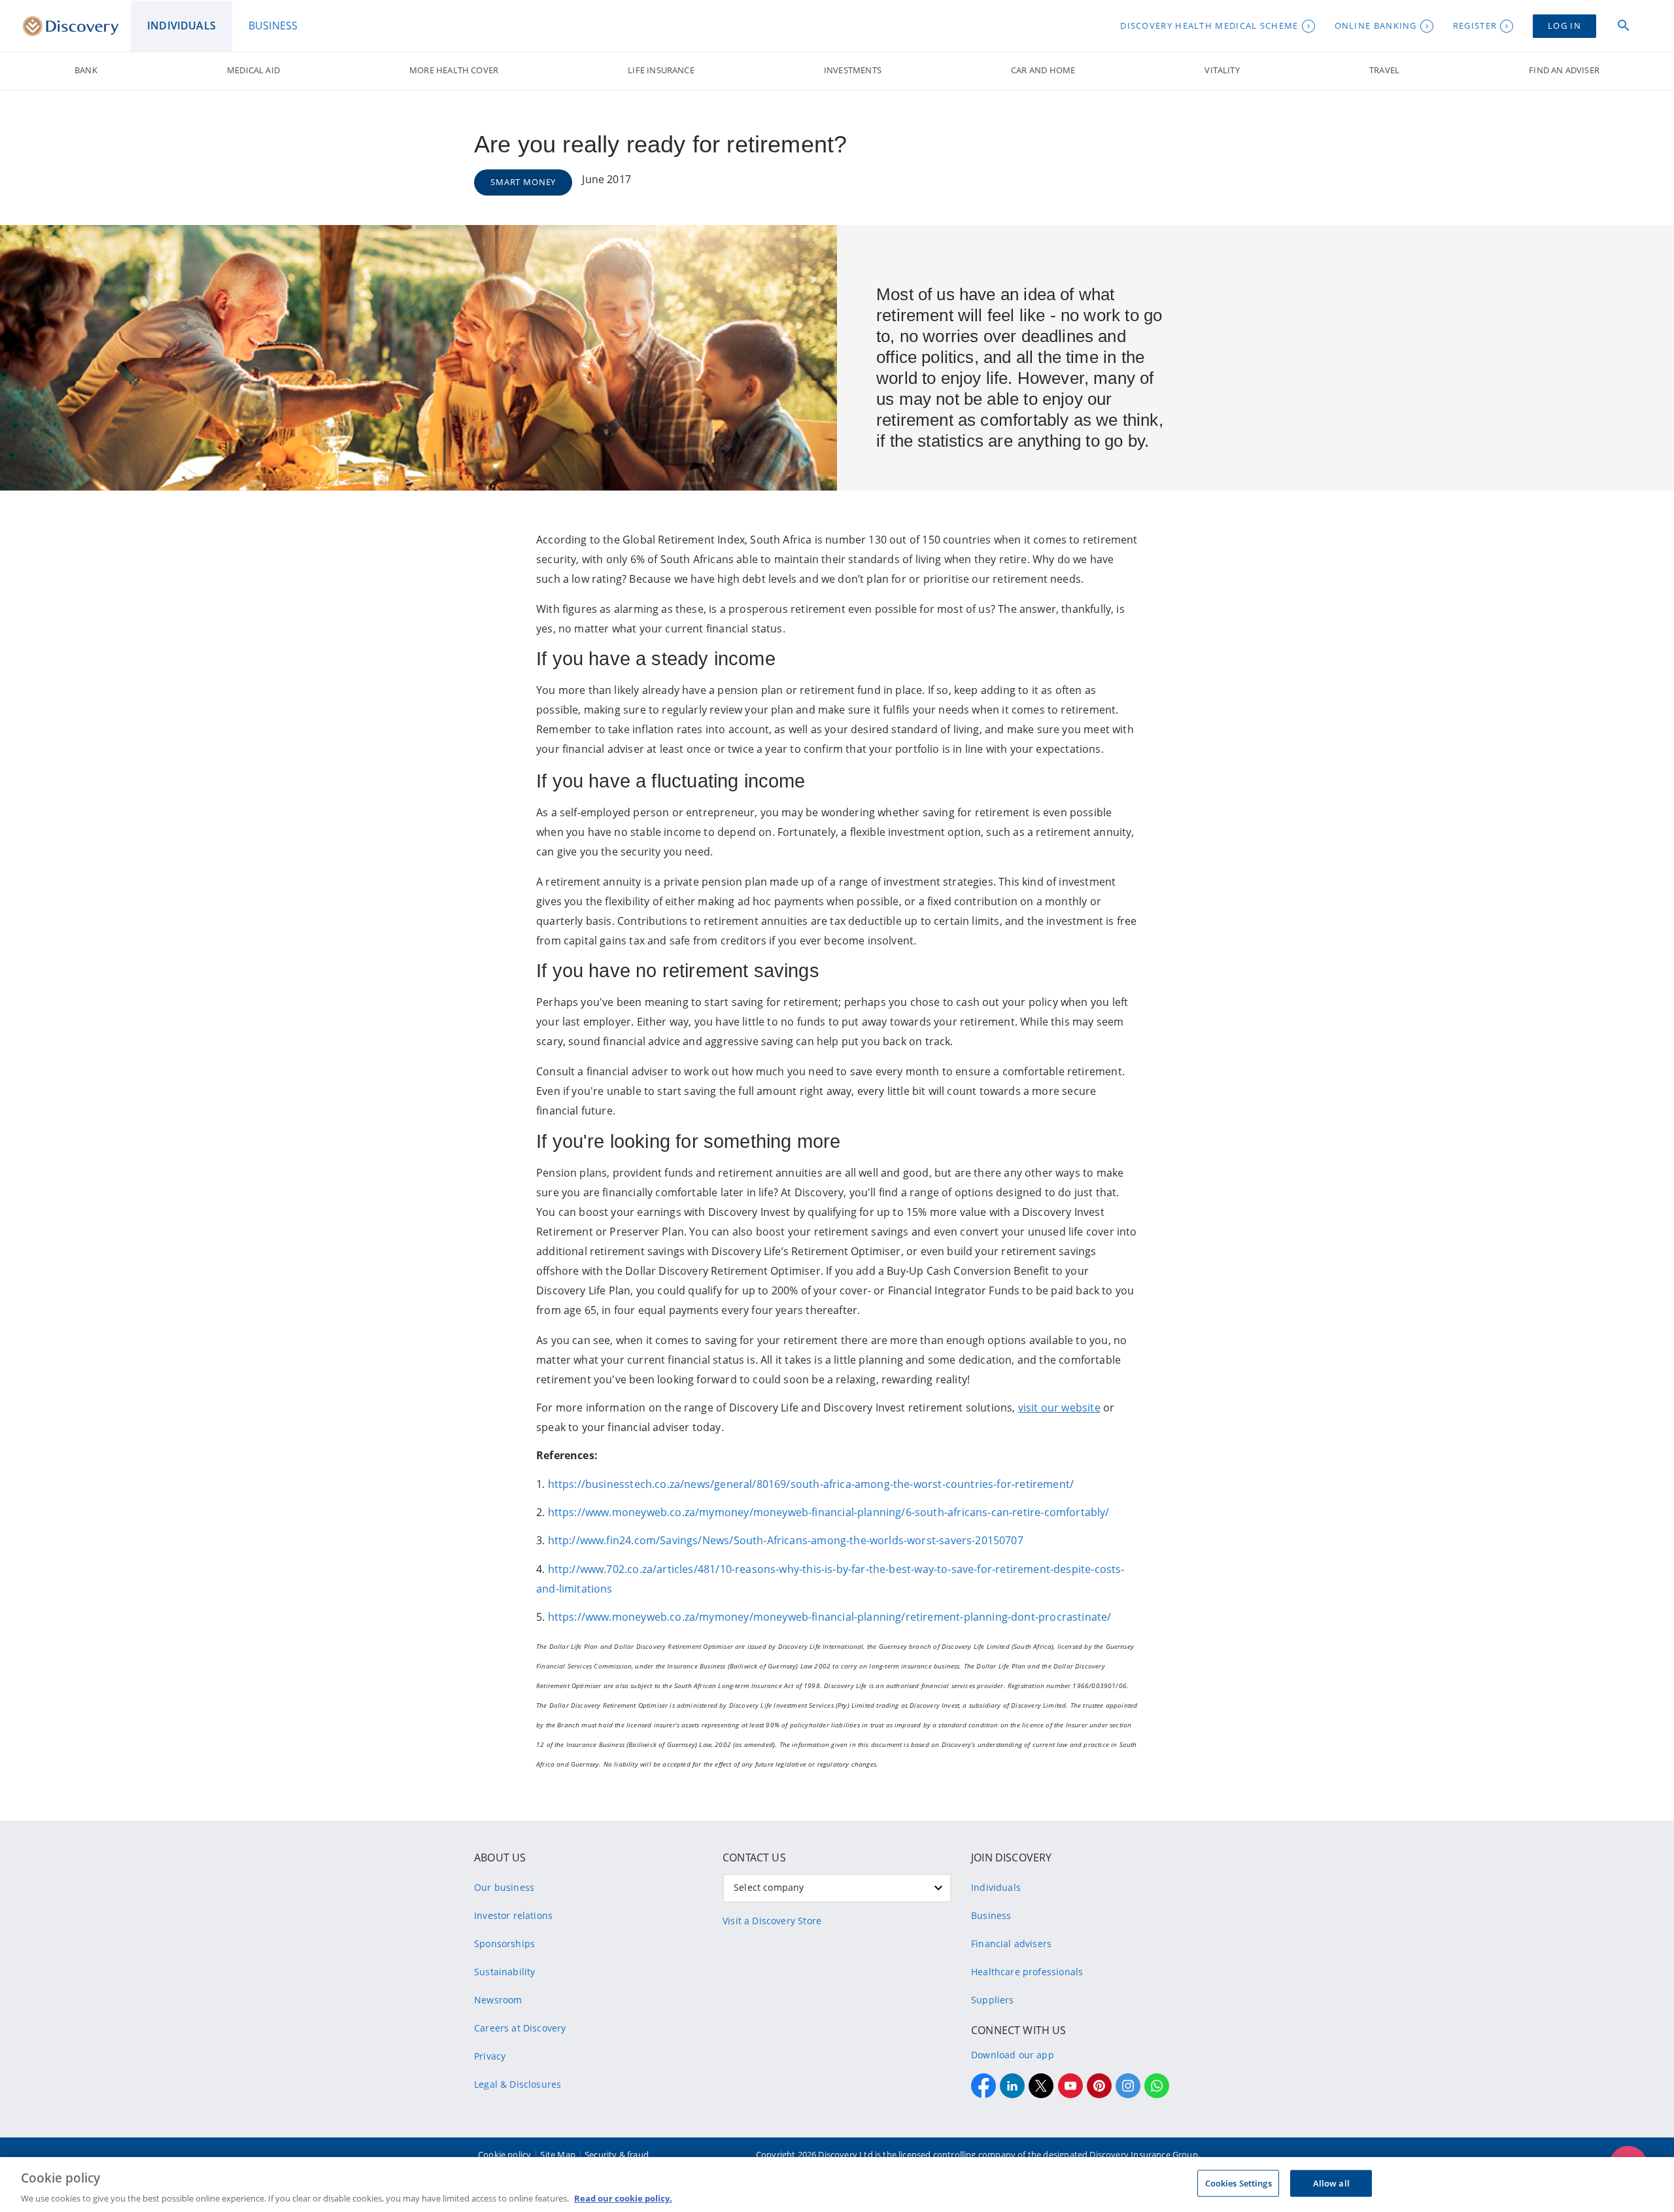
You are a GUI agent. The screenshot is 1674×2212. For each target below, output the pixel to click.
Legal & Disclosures (518, 2084)
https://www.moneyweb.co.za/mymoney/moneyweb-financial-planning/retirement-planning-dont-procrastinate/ (830, 1617)
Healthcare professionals (1027, 1972)
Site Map (557, 2154)
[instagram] (1128, 2086)
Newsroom (498, 2000)
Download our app (1013, 2055)
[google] (1070, 2086)
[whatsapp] (1157, 2086)
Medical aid (253, 70)
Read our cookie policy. (623, 2198)
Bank (86, 70)
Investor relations (513, 1915)
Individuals (996, 1887)
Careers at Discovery (520, 2028)
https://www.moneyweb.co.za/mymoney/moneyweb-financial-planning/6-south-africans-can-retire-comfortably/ (829, 1512)
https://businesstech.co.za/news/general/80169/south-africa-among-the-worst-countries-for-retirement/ (811, 1484)
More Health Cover (454, 70)
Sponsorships (504, 1944)
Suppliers (993, 2000)
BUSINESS (273, 26)
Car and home (1043, 70)
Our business (504, 1887)
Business (991, 1915)
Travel (1384, 70)
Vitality (1222, 70)
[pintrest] (1099, 2086)
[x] (1041, 2086)
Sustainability (504, 1972)
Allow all (1331, 2183)
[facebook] (983, 2086)
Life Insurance (661, 70)
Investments (853, 70)
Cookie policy (504, 2154)
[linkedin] (1012, 2086)
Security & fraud (617, 2154)
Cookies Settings (1238, 2183)
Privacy (490, 2056)
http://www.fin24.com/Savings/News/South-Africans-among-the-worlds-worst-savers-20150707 (786, 1540)
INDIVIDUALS (181, 26)
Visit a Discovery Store (772, 1921)
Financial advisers (1011, 1944)
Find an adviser (1564, 70)
